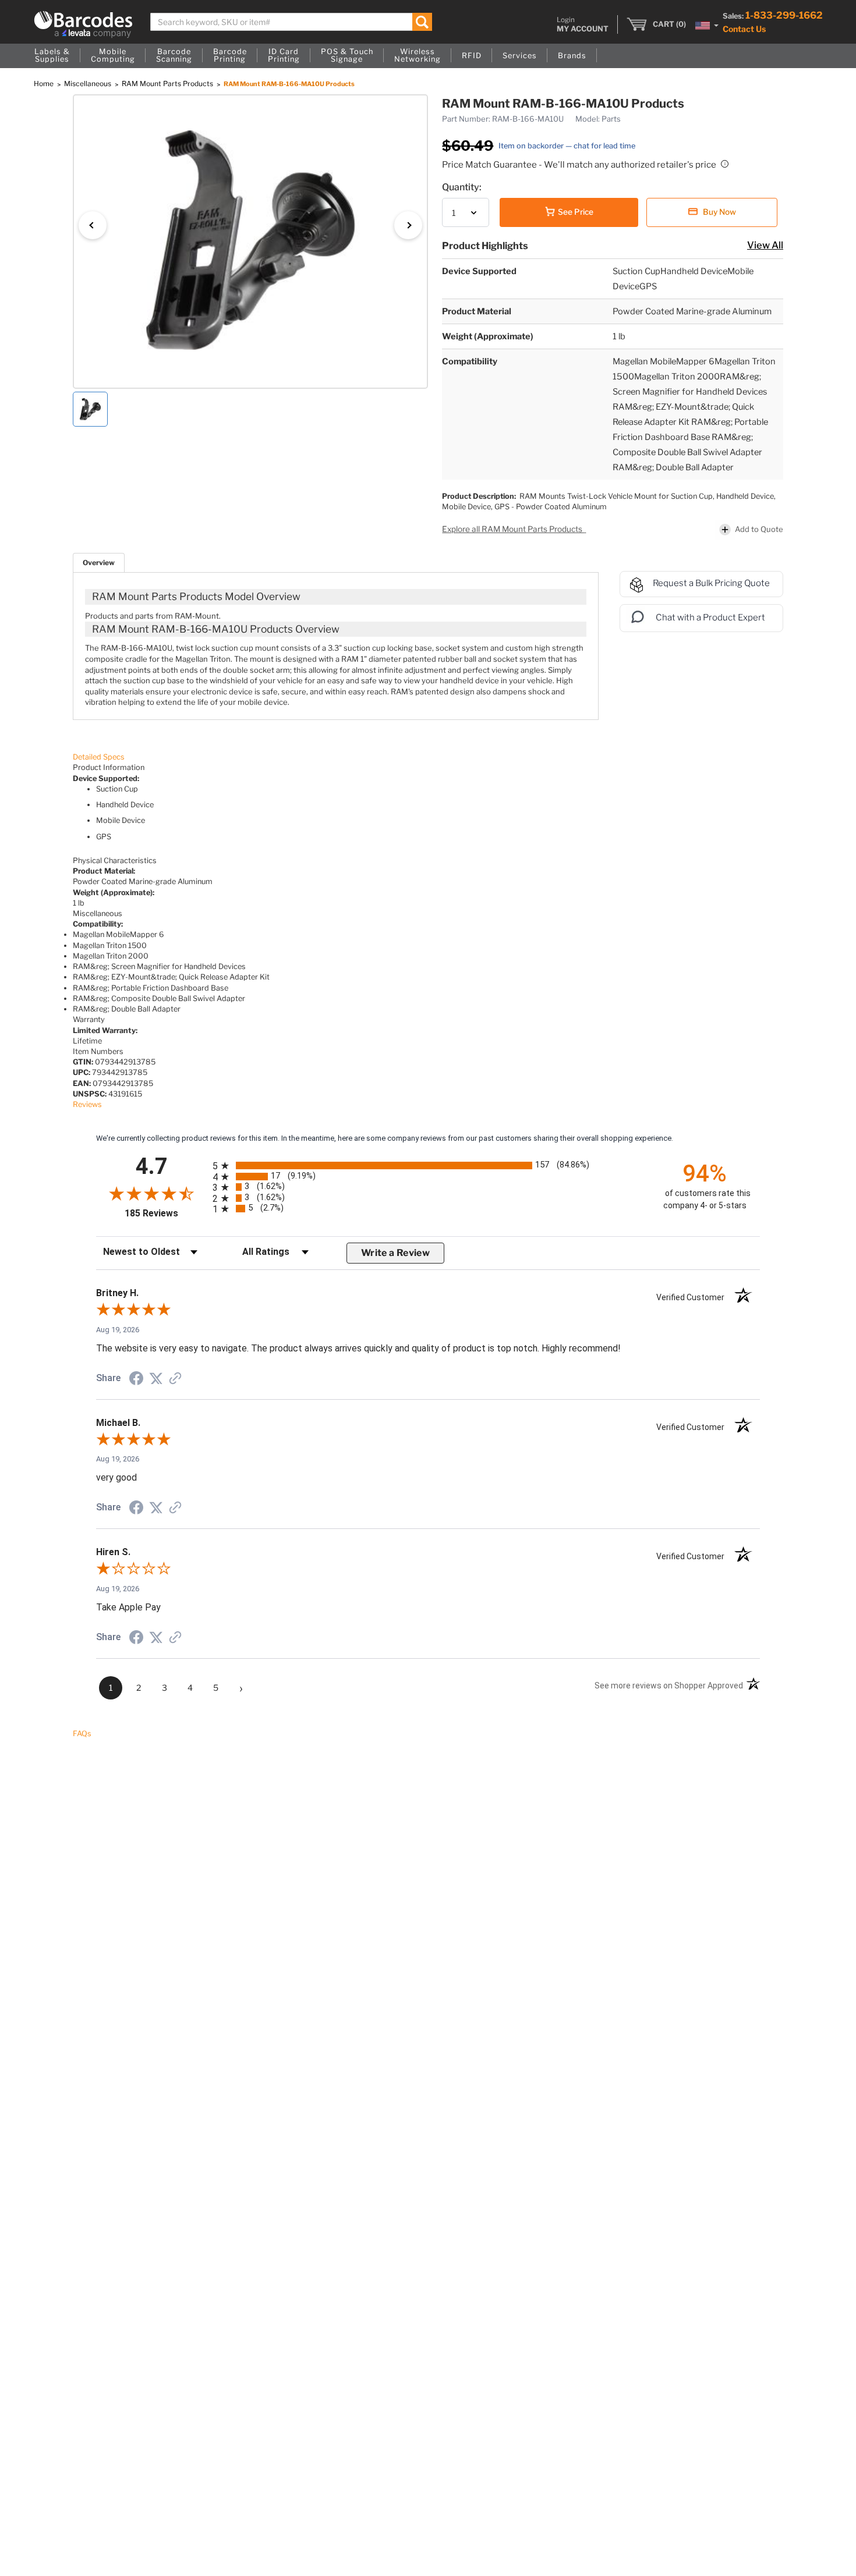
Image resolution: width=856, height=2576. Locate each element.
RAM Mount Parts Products (168, 84)
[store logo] (83, 24)
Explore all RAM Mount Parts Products (513, 529)
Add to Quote (759, 529)
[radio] (428, 1165)
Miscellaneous (89, 84)
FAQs (82, 1734)
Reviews (87, 1104)
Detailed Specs (99, 757)
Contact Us (744, 29)
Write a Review (395, 1253)
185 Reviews (166, 1213)
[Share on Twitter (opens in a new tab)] (156, 1379)
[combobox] (291, 22)
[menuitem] (52, 56)
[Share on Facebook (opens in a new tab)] (136, 1380)
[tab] (99, 563)
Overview (99, 563)
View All (765, 245)
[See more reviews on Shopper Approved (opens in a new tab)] (175, 1380)
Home (45, 84)
